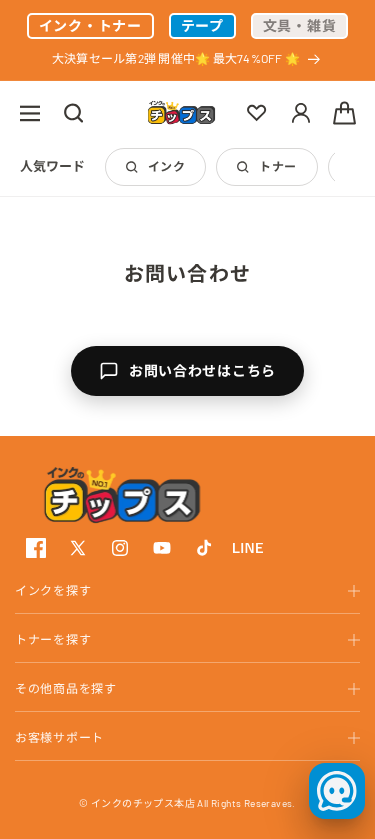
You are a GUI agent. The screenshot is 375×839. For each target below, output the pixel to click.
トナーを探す (53, 639)
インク (166, 166)
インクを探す (53, 590)
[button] (30, 113)
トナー (277, 166)
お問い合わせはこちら (202, 370)
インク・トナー (90, 25)
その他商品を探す (66, 688)
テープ (202, 25)
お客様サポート (59, 737)
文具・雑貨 (300, 25)
